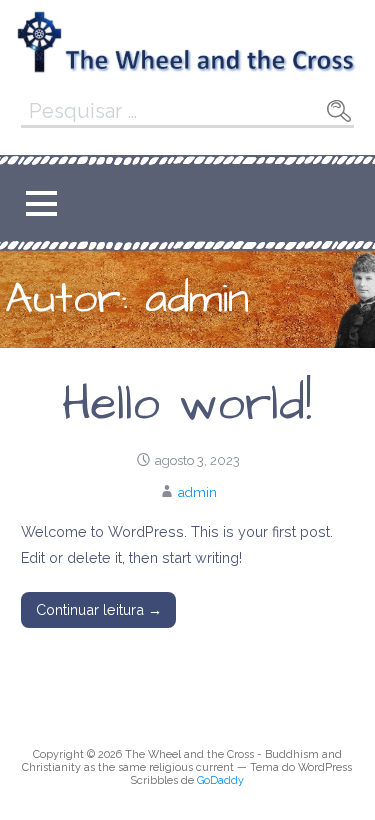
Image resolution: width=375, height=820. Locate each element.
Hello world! (187, 405)
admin (197, 492)
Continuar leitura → (99, 609)
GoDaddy (220, 780)
